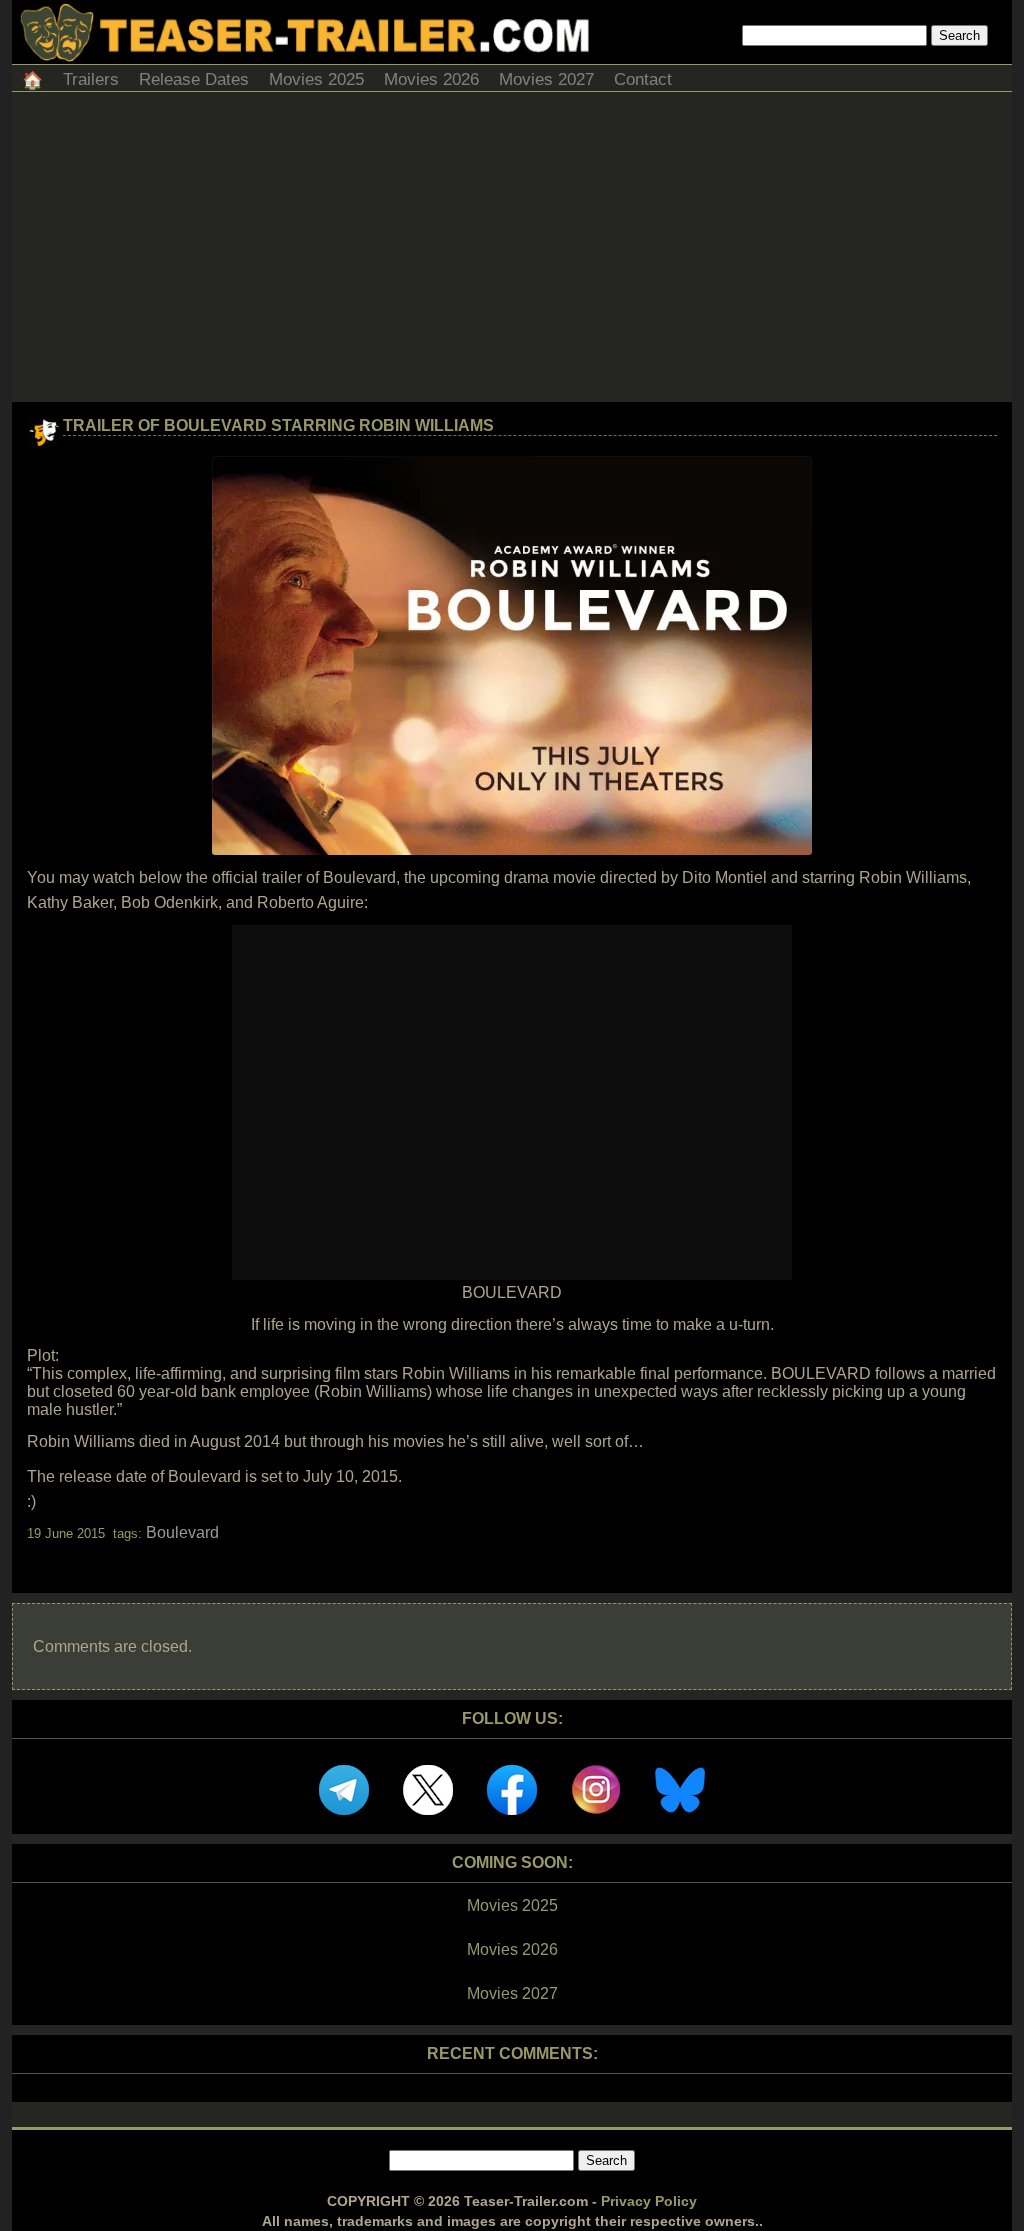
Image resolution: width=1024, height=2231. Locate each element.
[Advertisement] (512, 252)
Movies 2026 (431, 79)
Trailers (91, 79)
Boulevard (182, 1532)
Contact (643, 79)
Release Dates (194, 79)
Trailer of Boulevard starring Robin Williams (278, 425)
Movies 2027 (546, 79)
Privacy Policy (649, 2201)
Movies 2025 (316, 79)
